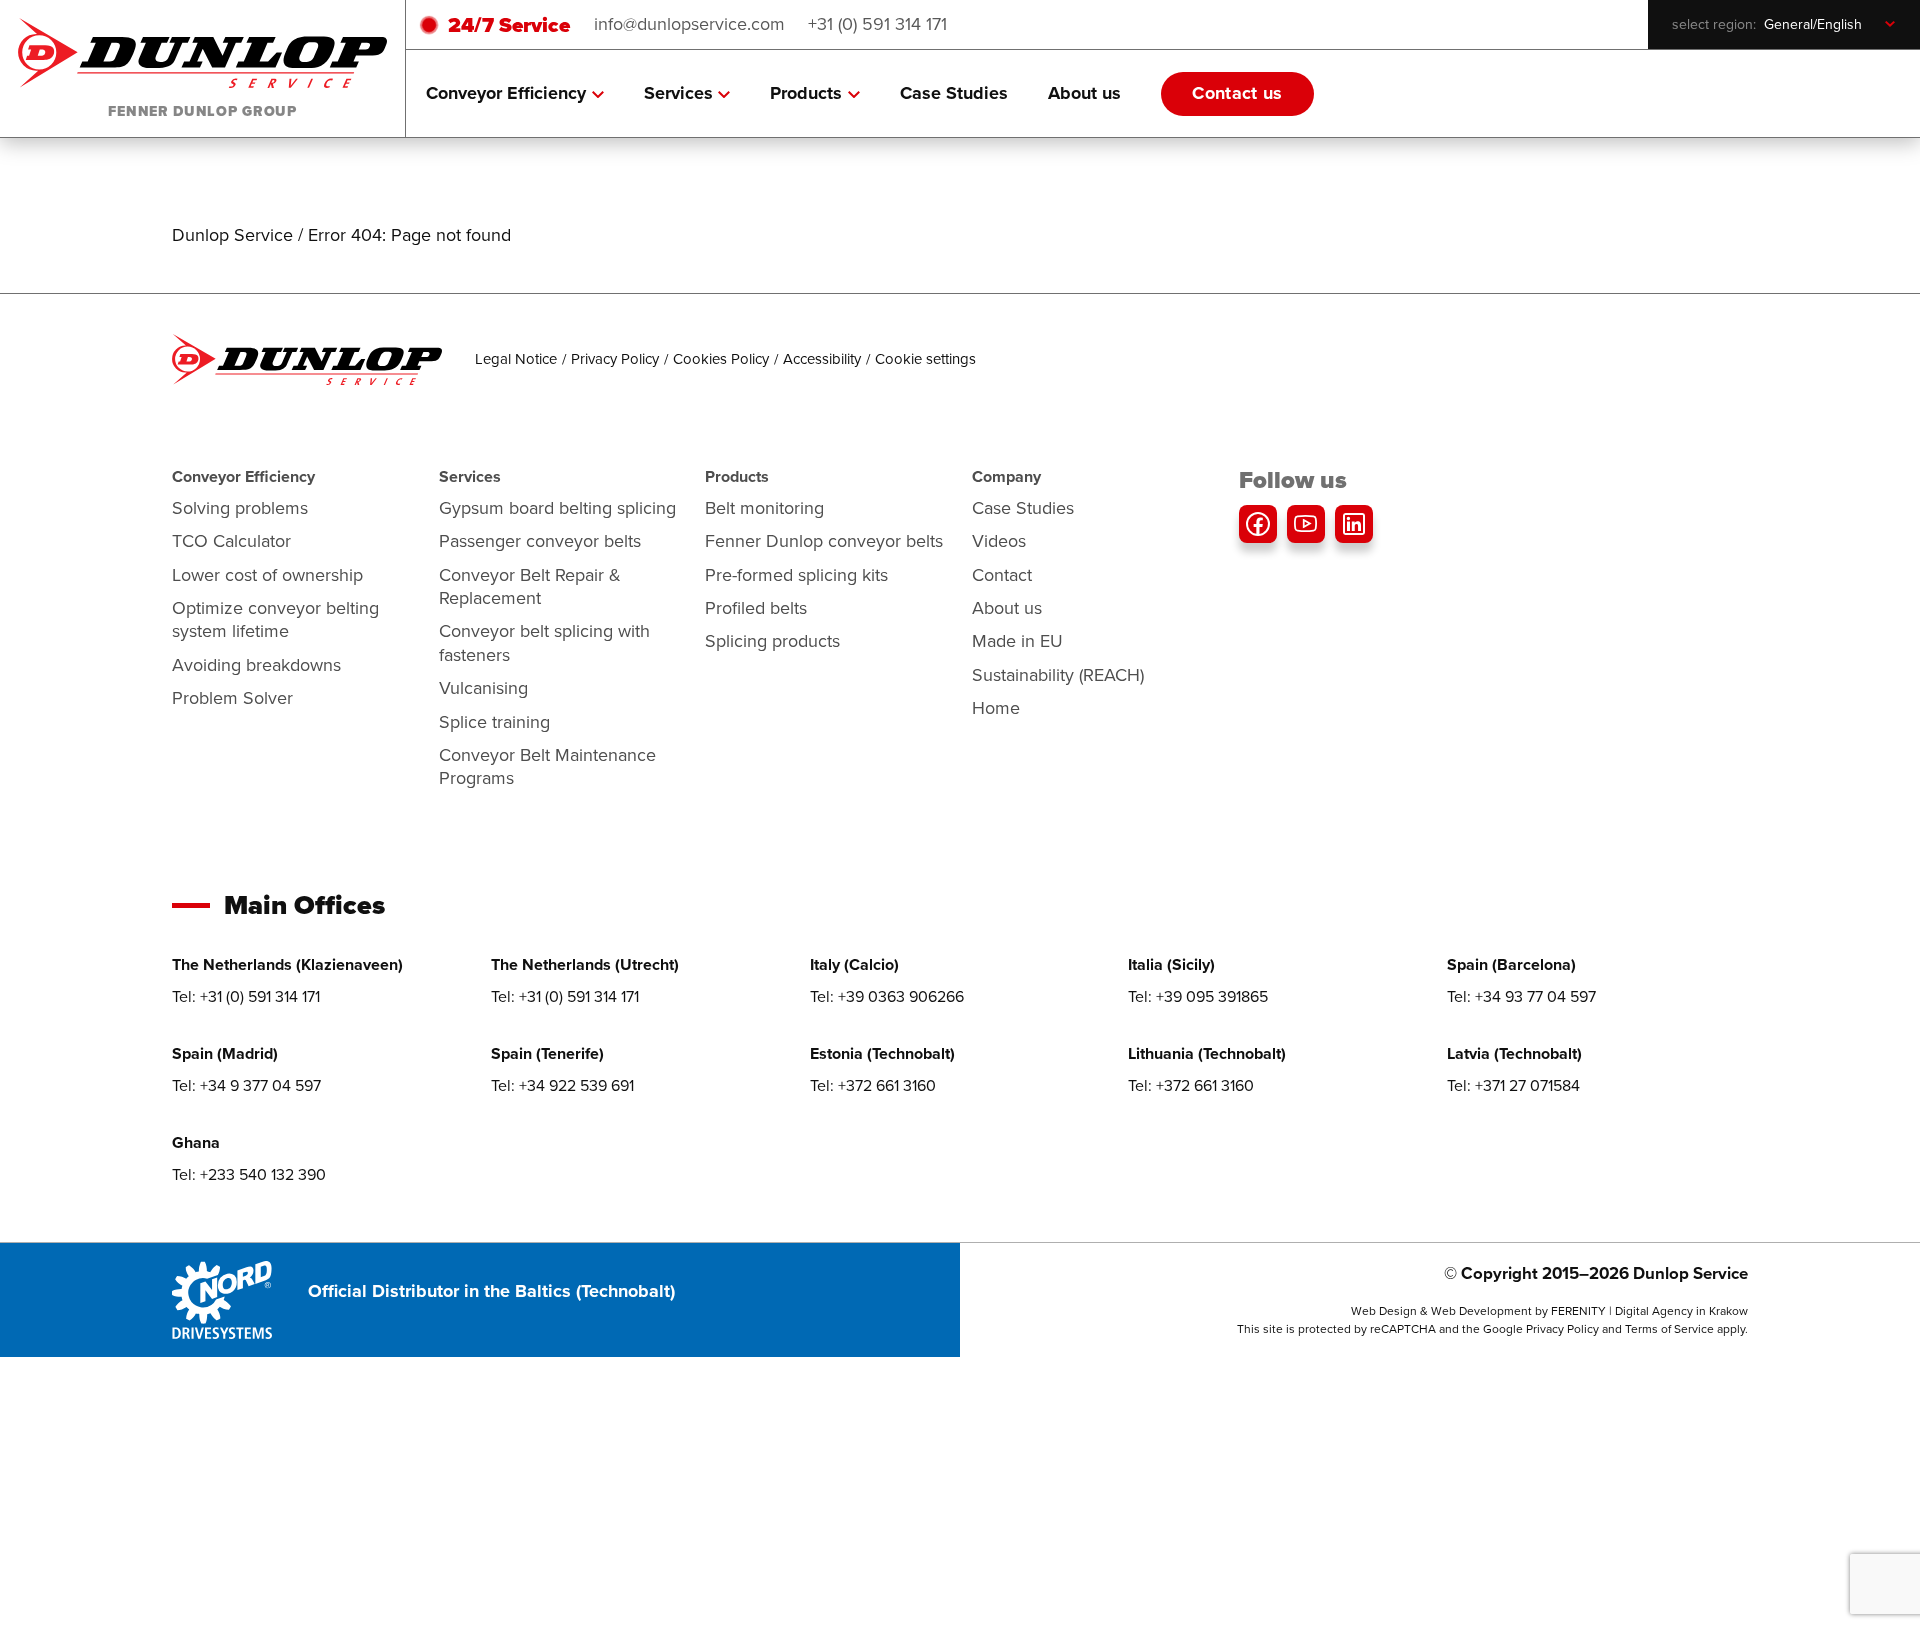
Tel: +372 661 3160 (873, 1085)
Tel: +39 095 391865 (1198, 996)
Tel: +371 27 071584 (1513, 1085)
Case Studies (954, 93)
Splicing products (772, 641)
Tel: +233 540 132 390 (249, 1174)
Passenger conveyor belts (540, 541)
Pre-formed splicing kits (796, 575)
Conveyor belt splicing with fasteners (544, 642)
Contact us (1237, 93)
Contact (1002, 575)
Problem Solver (232, 698)
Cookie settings (925, 359)
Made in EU (1017, 641)
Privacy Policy (615, 359)
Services (678, 93)
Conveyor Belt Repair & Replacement (530, 586)
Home (996, 708)
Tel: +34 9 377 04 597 (246, 1085)
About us (1084, 93)
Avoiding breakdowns (256, 665)
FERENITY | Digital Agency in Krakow (1649, 1311)
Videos (999, 541)
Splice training (494, 722)
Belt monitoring (764, 508)
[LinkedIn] (1354, 524)
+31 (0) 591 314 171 (877, 24)
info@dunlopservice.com (689, 24)
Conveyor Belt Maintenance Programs (547, 766)
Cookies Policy (721, 359)
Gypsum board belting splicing (557, 508)
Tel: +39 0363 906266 (887, 996)
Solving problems (240, 508)
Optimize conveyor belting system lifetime (275, 619)
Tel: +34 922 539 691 (562, 1085)
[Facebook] (1258, 524)
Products (806, 93)
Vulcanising (483, 688)
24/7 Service (509, 24)
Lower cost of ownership (267, 575)
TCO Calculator (231, 541)
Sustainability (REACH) (1058, 675)
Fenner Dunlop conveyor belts (824, 541)
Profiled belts (756, 608)
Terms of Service (1669, 1329)
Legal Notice (516, 359)
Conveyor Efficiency (506, 93)
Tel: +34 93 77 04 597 (1521, 996)
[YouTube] (1306, 524)
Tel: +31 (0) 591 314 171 (246, 996)
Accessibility (822, 359)
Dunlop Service (232, 235)
